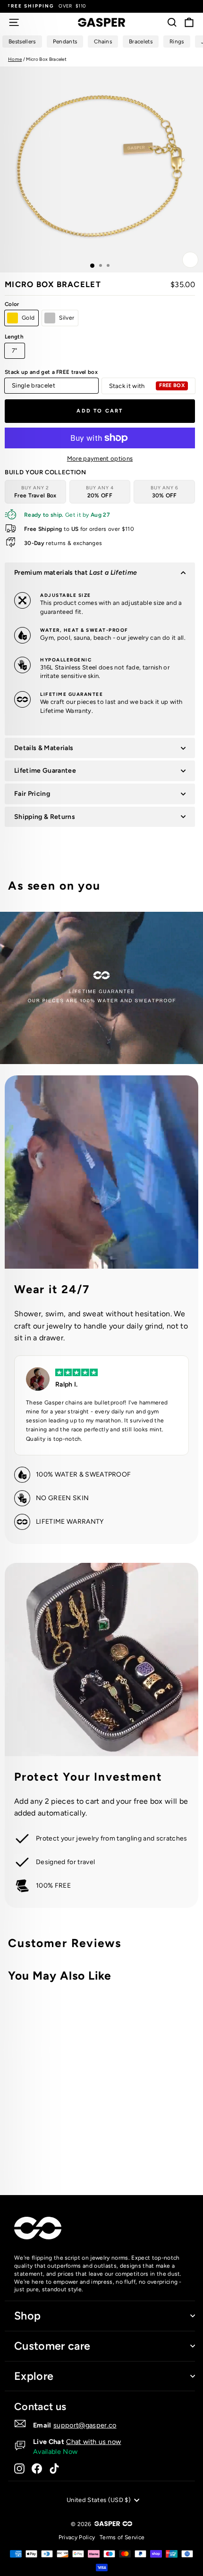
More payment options (100, 458)
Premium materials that (76, 573)
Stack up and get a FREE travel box (51, 372)
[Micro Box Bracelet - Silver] (139, 2150)
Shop (27, 2316)
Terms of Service (122, 2537)
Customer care (52, 2346)
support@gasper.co (85, 2425)
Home (15, 59)
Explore (34, 2376)
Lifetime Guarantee (45, 771)
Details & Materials (44, 748)
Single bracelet (34, 385)
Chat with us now (93, 2442)
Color (12, 304)
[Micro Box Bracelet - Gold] (128, 2150)
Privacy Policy (77, 2537)
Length (14, 337)
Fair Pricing (32, 794)
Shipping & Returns (45, 817)
